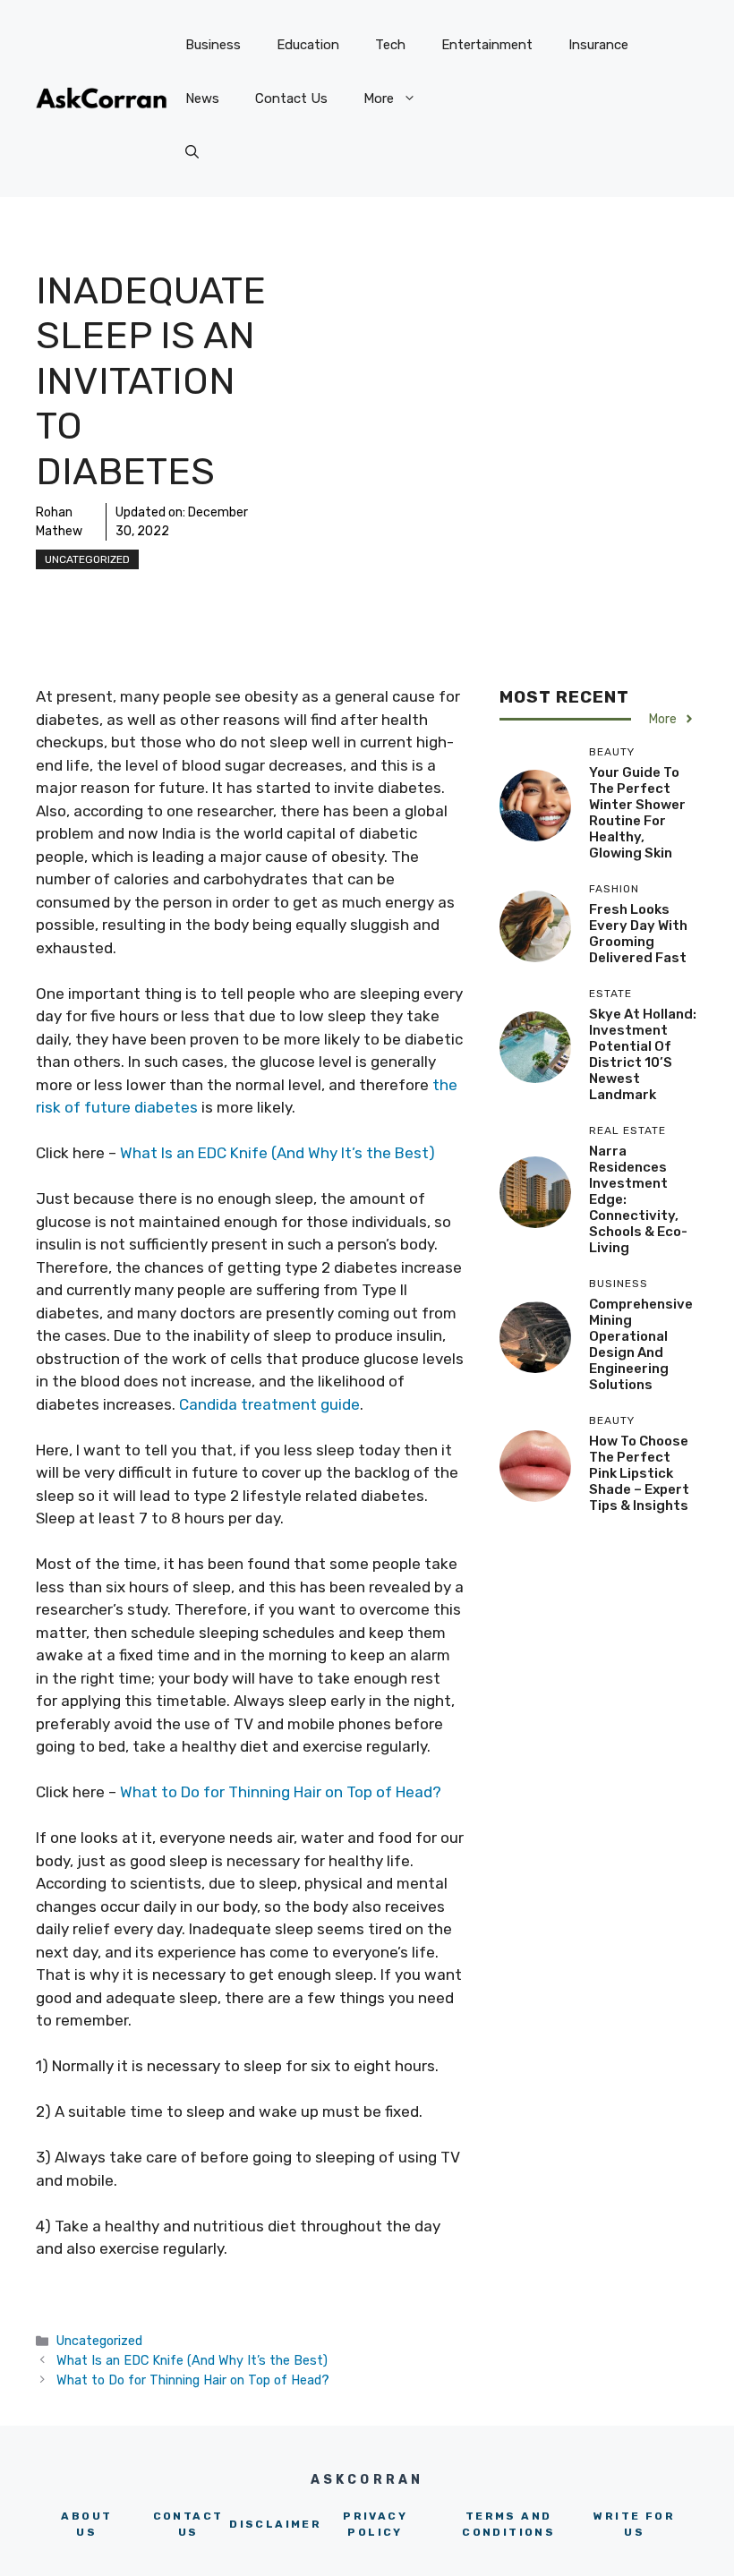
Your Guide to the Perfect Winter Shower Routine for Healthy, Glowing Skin (637, 813)
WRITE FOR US (634, 2524)
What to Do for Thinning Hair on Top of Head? (281, 1792)
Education (308, 45)
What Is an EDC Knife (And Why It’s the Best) (277, 1153)
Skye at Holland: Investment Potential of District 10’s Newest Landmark (643, 1054)
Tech (390, 45)
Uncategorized (87, 559)
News (202, 98)
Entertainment (487, 45)
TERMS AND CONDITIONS (508, 2524)
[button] (192, 152)
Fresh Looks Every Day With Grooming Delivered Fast (638, 934)
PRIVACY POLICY (375, 2524)
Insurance (598, 45)
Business (213, 45)
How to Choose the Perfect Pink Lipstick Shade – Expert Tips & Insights (639, 1473)
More (379, 98)
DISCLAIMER (275, 2524)
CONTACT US (188, 2524)
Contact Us (291, 98)
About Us (86, 2524)
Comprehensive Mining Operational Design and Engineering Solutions (641, 1344)
